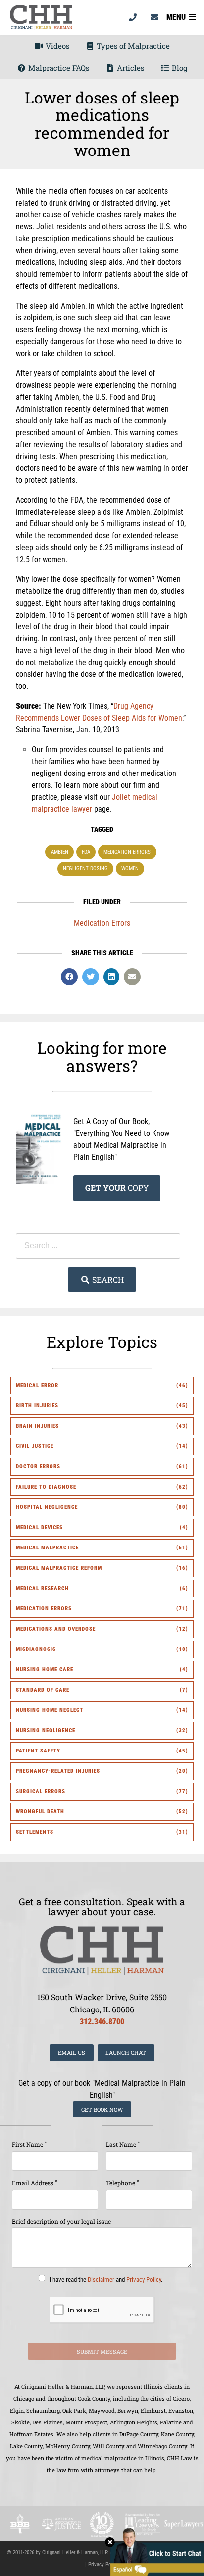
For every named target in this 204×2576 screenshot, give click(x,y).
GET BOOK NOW (102, 2109)
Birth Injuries (37, 1406)
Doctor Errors (38, 1467)
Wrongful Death (40, 1812)
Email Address (35, 2183)
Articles (129, 68)
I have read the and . (105, 2279)
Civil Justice (35, 1446)
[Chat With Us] (154, 2551)
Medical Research (42, 1588)
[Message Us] (154, 17)
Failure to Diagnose (46, 1487)
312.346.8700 (102, 2022)
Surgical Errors (41, 1791)
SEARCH (107, 1279)
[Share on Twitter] (91, 977)
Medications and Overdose (56, 1629)
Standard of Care (43, 1690)
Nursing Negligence (46, 1730)
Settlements (35, 1832)
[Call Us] (133, 17)
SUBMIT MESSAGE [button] (102, 2351)
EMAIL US (72, 2052)
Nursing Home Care (45, 1670)
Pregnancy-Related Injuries (58, 1771)
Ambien (60, 852)
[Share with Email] (132, 977)
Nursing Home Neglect (50, 1710)
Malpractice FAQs (58, 68)
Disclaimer (101, 2279)
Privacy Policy (144, 2279)
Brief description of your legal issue (61, 2221)
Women (130, 868)
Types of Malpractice (132, 46)
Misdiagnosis (36, 1649)
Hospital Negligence (47, 1507)
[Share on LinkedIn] (111, 977)
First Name (29, 2144)
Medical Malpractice (47, 1548)
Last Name (123, 2144)
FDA (86, 852)
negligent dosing (85, 868)
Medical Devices (39, 1527)
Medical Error (37, 1385)
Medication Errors (127, 852)
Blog (178, 68)
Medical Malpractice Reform (59, 1568)
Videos (56, 46)
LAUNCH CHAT (126, 2052)
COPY (117, 1188)
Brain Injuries (37, 1426)
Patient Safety (38, 1751)
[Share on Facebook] (69, 977)
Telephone (123, 2183)
